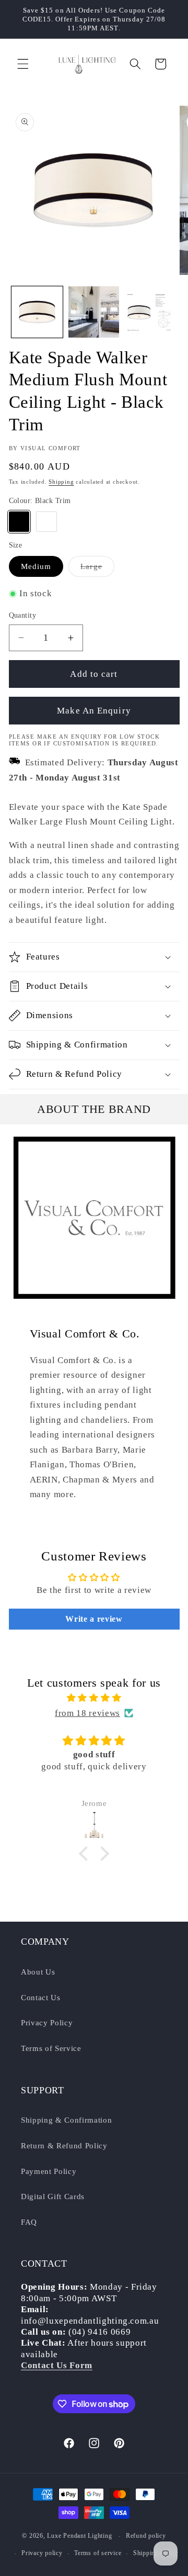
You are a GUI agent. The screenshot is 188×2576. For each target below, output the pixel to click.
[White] (46, 522)
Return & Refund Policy (64, 2145)
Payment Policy (49, 2171)
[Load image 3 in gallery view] (150, 312)
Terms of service (98, 2553)
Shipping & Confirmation (66, 2120)
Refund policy (146, 2536)
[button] (23, 64)
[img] (94, 1698)
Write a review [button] (94, 1619)
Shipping (61, 482)
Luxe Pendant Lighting (79, 2536)
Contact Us (41, 1997)
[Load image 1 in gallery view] (37, 312)
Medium (36, 566)
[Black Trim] (19, 522)
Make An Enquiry (94, 711)
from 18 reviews (87, 1713)
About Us (38, 1972)
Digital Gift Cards (53, 2196)
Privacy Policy (47, 2022)
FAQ (29, 2222)
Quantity (23, 615)
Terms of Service (51, 2048)
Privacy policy (42, 2553)
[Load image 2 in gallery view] (94, 312)
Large (97, 569)
